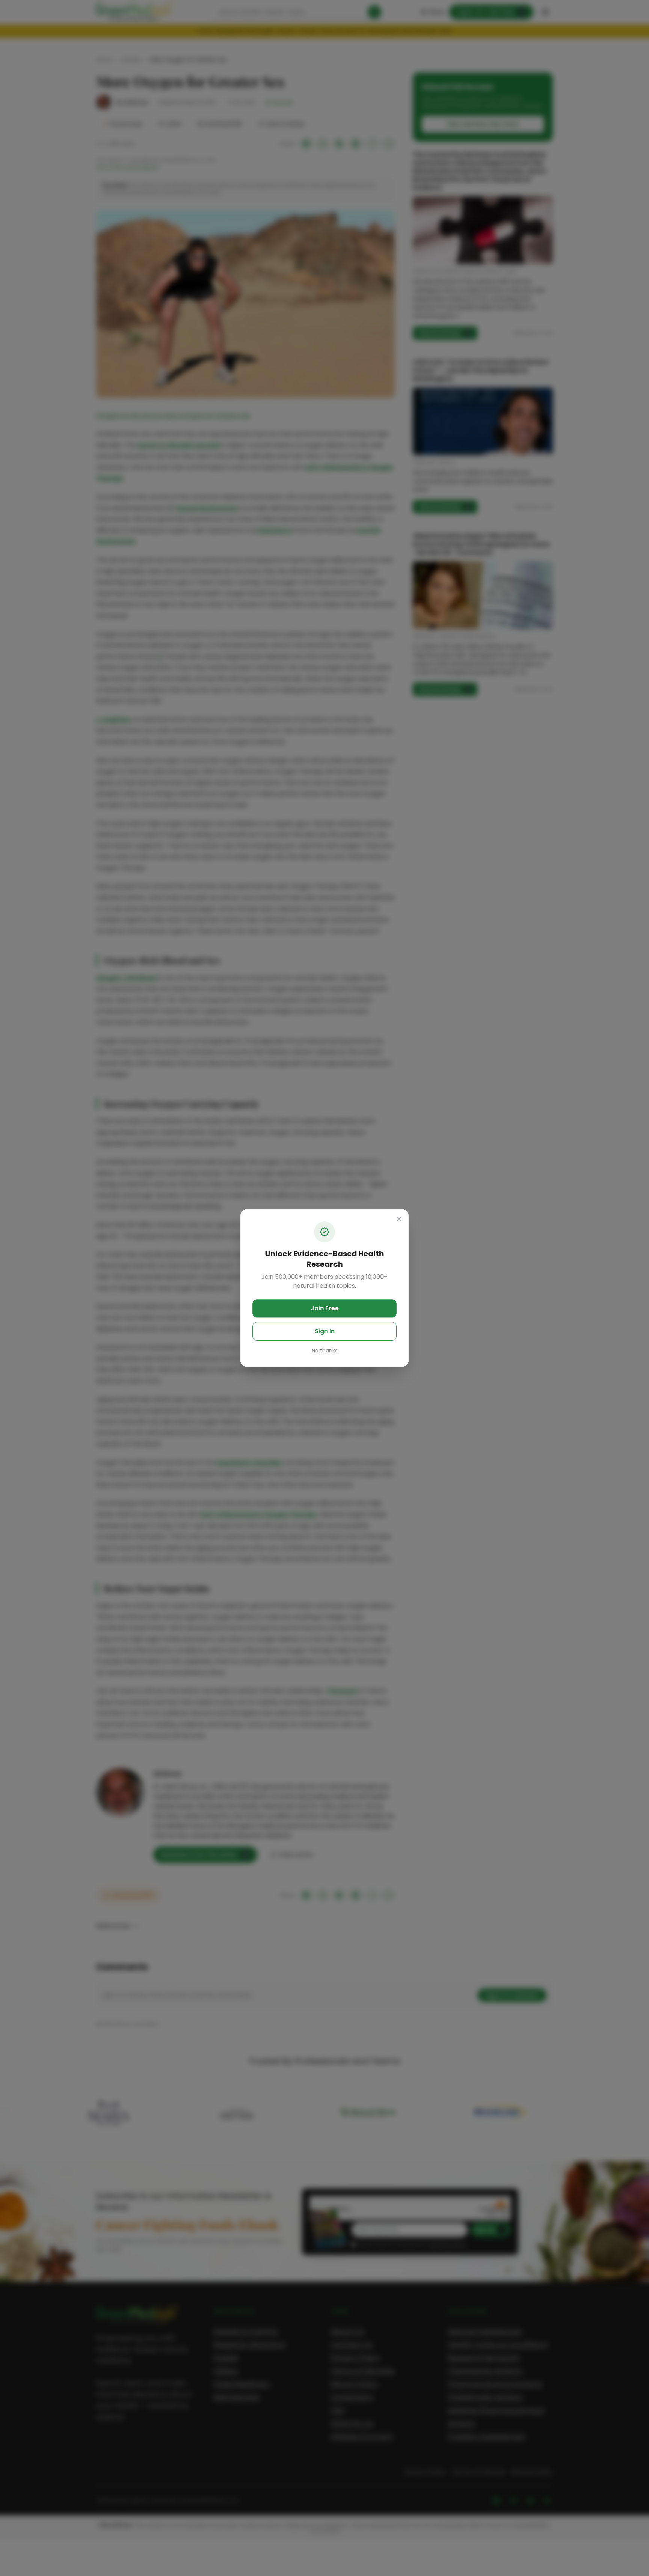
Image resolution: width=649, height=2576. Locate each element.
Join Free (325, 1308)
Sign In (325, 1331)
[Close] (399, 1219)
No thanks (325, 1351)
